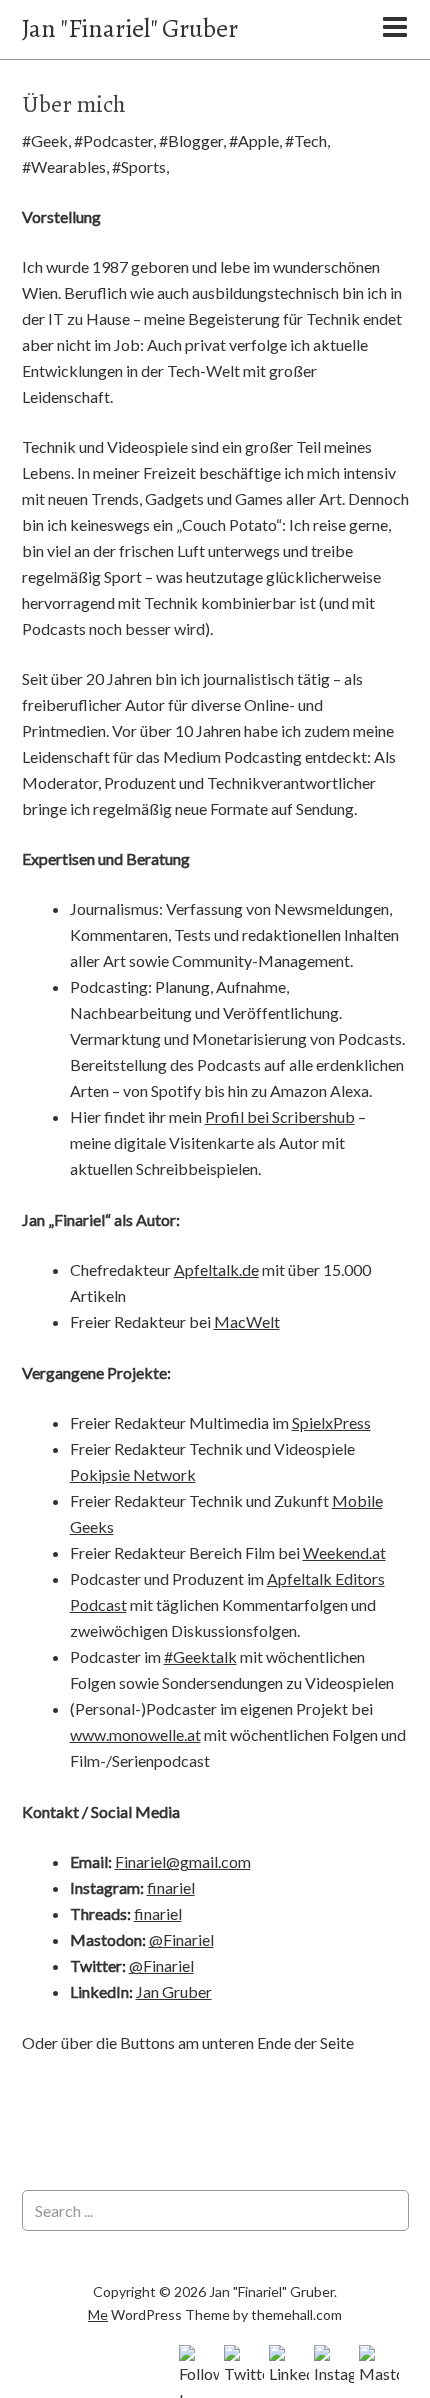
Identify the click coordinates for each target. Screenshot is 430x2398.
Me (98, 2314)
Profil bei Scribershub (280, 1116)
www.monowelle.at (135, 1734)
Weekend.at (344, 1552)
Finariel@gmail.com (183, 1861)
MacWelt (247, 1321)
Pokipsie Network (133, 1474)
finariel (171, 1887)
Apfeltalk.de (216, 1269)
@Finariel (181, 1939)
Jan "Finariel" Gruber (130, 28)
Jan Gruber (174, 1991)
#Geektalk (200, 1656)
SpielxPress (331, 1422)
